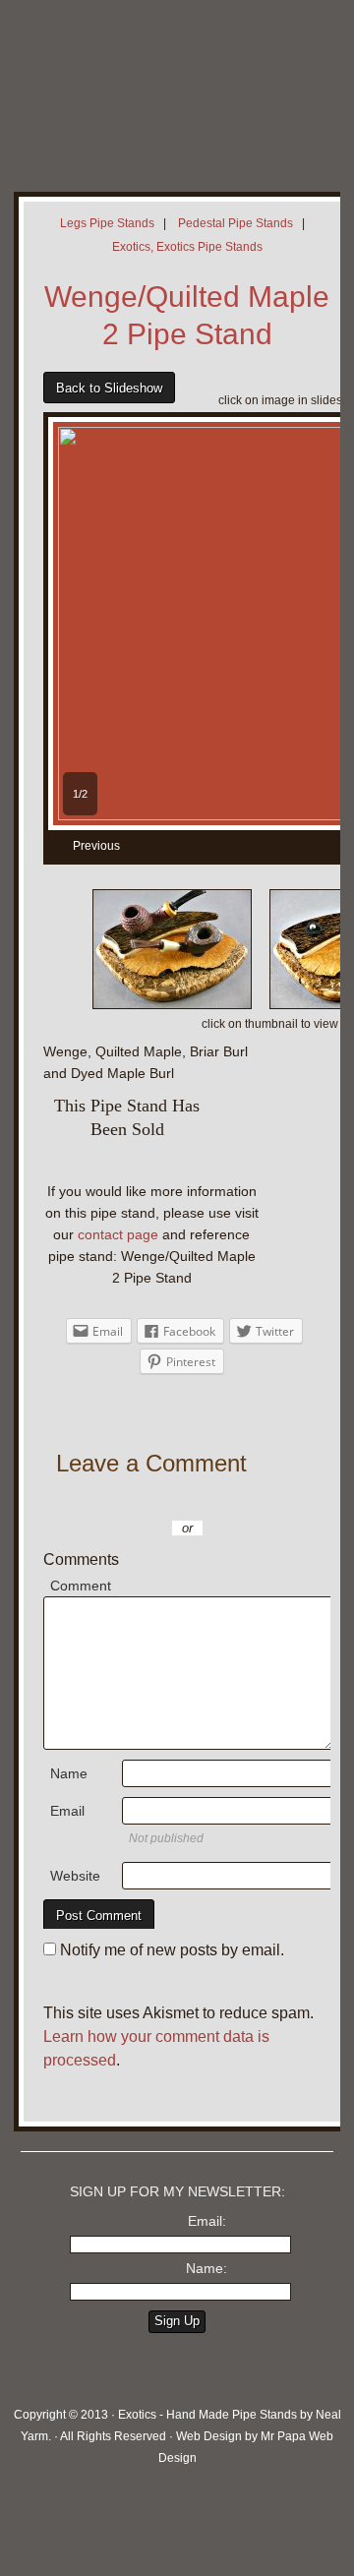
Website (75, 1876)
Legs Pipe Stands (107, 223)
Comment (81, 1586)
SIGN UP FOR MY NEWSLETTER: (177, 2191)
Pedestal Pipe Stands (236, 223)
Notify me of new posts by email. (172, 1950)
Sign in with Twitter (132, 1499)
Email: (207, 2221)
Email (67, 1811)
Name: (206, 2268)
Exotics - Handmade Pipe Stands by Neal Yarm (162, 79)
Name (69, 1773)
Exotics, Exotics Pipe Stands (187, 247)
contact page (118, 1234)
